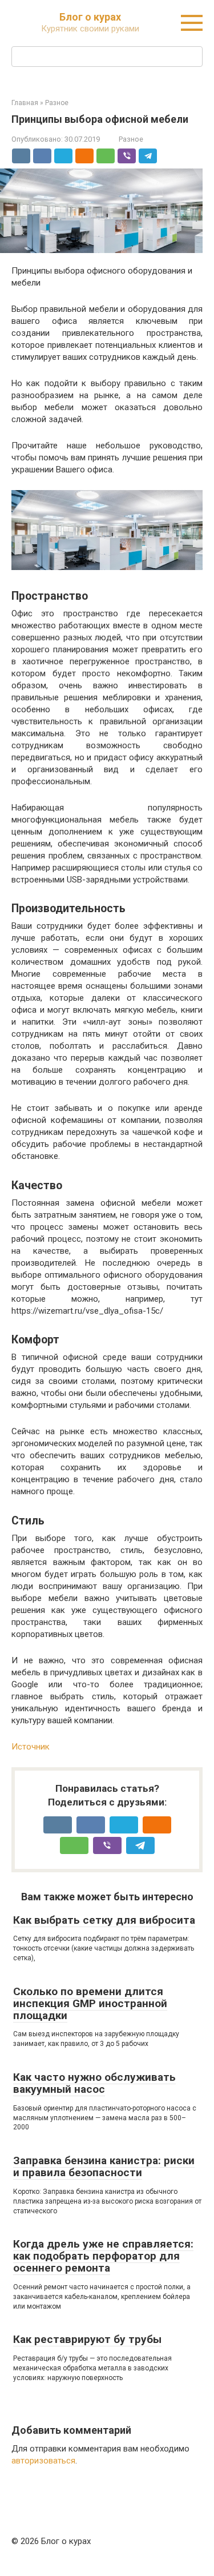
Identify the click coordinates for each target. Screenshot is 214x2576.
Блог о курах (90, 17)
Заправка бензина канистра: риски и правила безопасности (104, 2166)
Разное (131, 139)
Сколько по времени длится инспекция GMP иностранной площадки (90, 2003)
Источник (31, 1747)
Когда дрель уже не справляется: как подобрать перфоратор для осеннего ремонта (103, 2256)
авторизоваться (43, 2461)
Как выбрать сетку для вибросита (104, 1920)
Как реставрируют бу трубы (87, 2339)
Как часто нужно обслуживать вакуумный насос (94, 2083)
